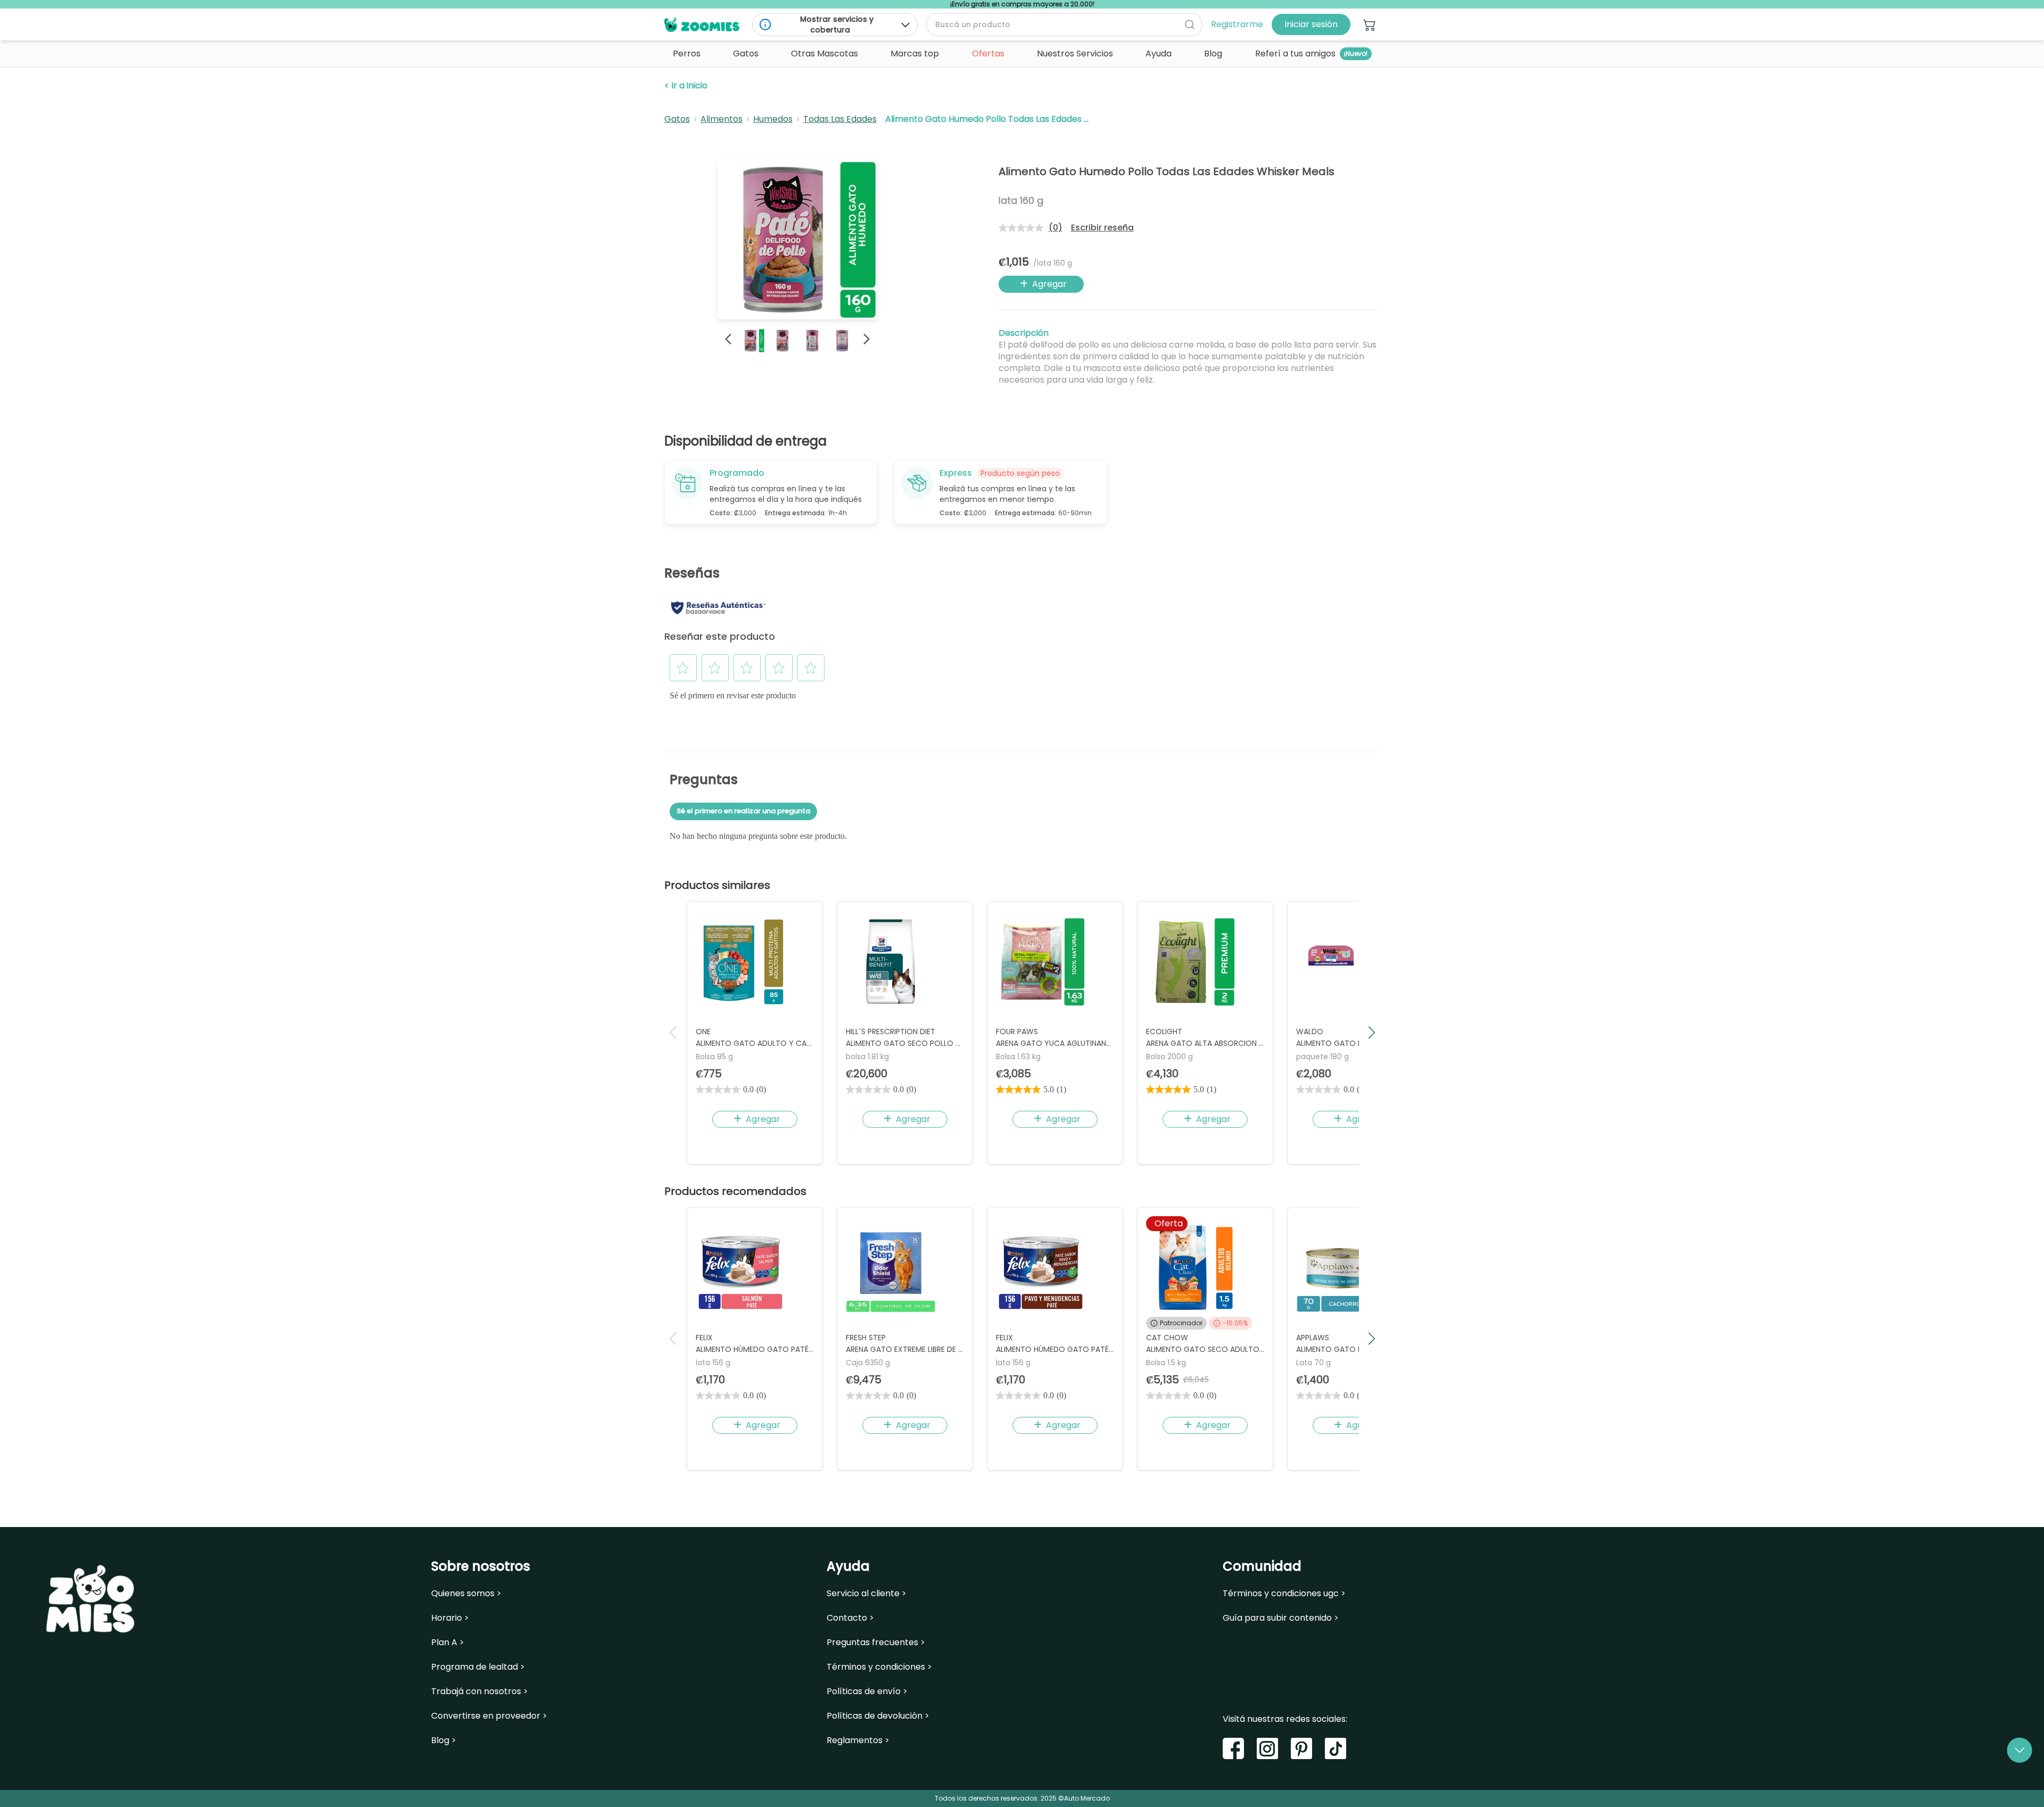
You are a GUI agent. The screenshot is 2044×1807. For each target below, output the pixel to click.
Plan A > (448, 1643)
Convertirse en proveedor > (489, 1716)
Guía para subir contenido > (1281, 1618)
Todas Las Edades (840, 119)
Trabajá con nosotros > (480, 1692)
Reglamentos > (858, 1740)
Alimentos (722, 119)
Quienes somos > (466, 1594)
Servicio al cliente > (867, 1594)
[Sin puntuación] (1024, 228)
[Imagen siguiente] (867, 339)
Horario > (450, 1618)
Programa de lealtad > (478, 1667)
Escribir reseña (1102, 228)
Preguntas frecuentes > (876, 1643)
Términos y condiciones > (879, 1667)
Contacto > (850, 1618)
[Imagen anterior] (728, 339)
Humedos (773, 119)
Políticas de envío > (867, 1692)
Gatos (677, 119)
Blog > (444, 1740)
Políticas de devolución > (878, 1716)
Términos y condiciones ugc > (1284, 1594)
